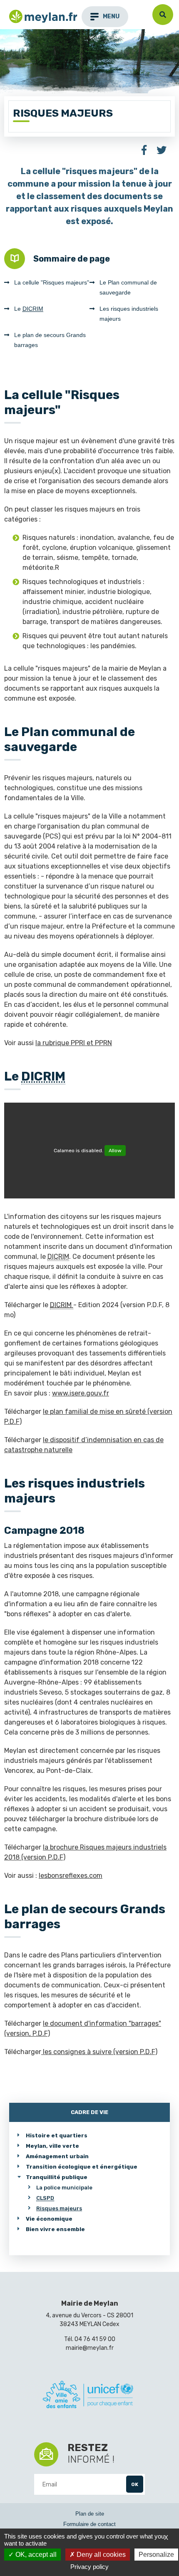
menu (111, 16)
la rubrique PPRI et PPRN (74, 1043)
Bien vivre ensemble (55, 2229)
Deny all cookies (100, 2555)
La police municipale (64, 2188)
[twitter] (162, 151)
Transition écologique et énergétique (82, 2167)
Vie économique (49, 2219)
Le (29, 309)
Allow (115, 1151)
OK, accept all (35, 2555)
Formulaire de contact (89, 2524)
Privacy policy (89, 2567)
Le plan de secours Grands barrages (50, 340)
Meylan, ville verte (52, 2146)
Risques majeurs (59, 2208)
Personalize (156, 2555)
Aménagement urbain (57, 2156)
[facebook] (144, 151)
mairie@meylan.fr (90, 2348)
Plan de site (90, 2514)
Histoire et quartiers (57, 2135)
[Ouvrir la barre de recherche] (163, 15)
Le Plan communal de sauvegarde (128, 287)
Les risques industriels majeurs (129, 314)
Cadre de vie (89, 2112)
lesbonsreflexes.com (71, 1876)
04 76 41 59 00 (95, 2339)
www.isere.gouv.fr (81, 1393)
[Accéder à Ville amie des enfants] (88, 2396)
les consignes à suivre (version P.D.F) (99, 2052)
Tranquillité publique (57, 2177)
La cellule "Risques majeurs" (52, 282)
